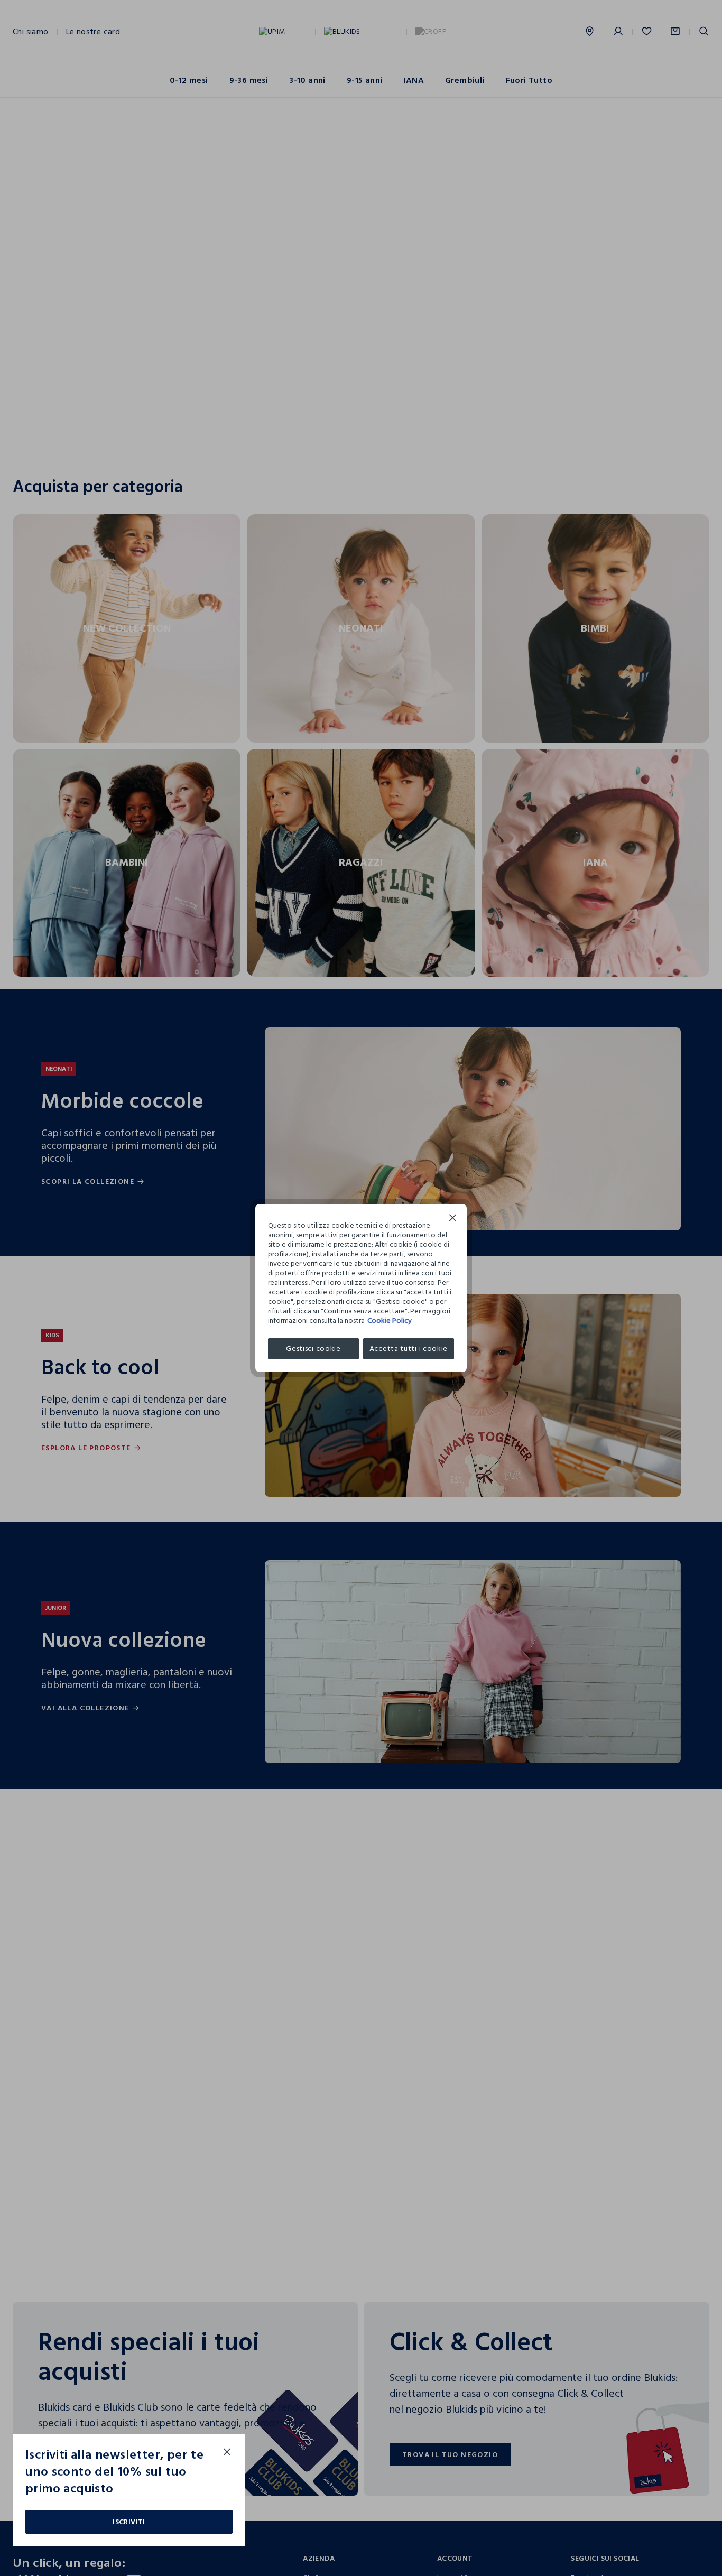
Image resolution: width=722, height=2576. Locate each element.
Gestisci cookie (313, 1349)
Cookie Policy (390, 1321)
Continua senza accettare (453, 1219)
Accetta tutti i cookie (409, 1349)
